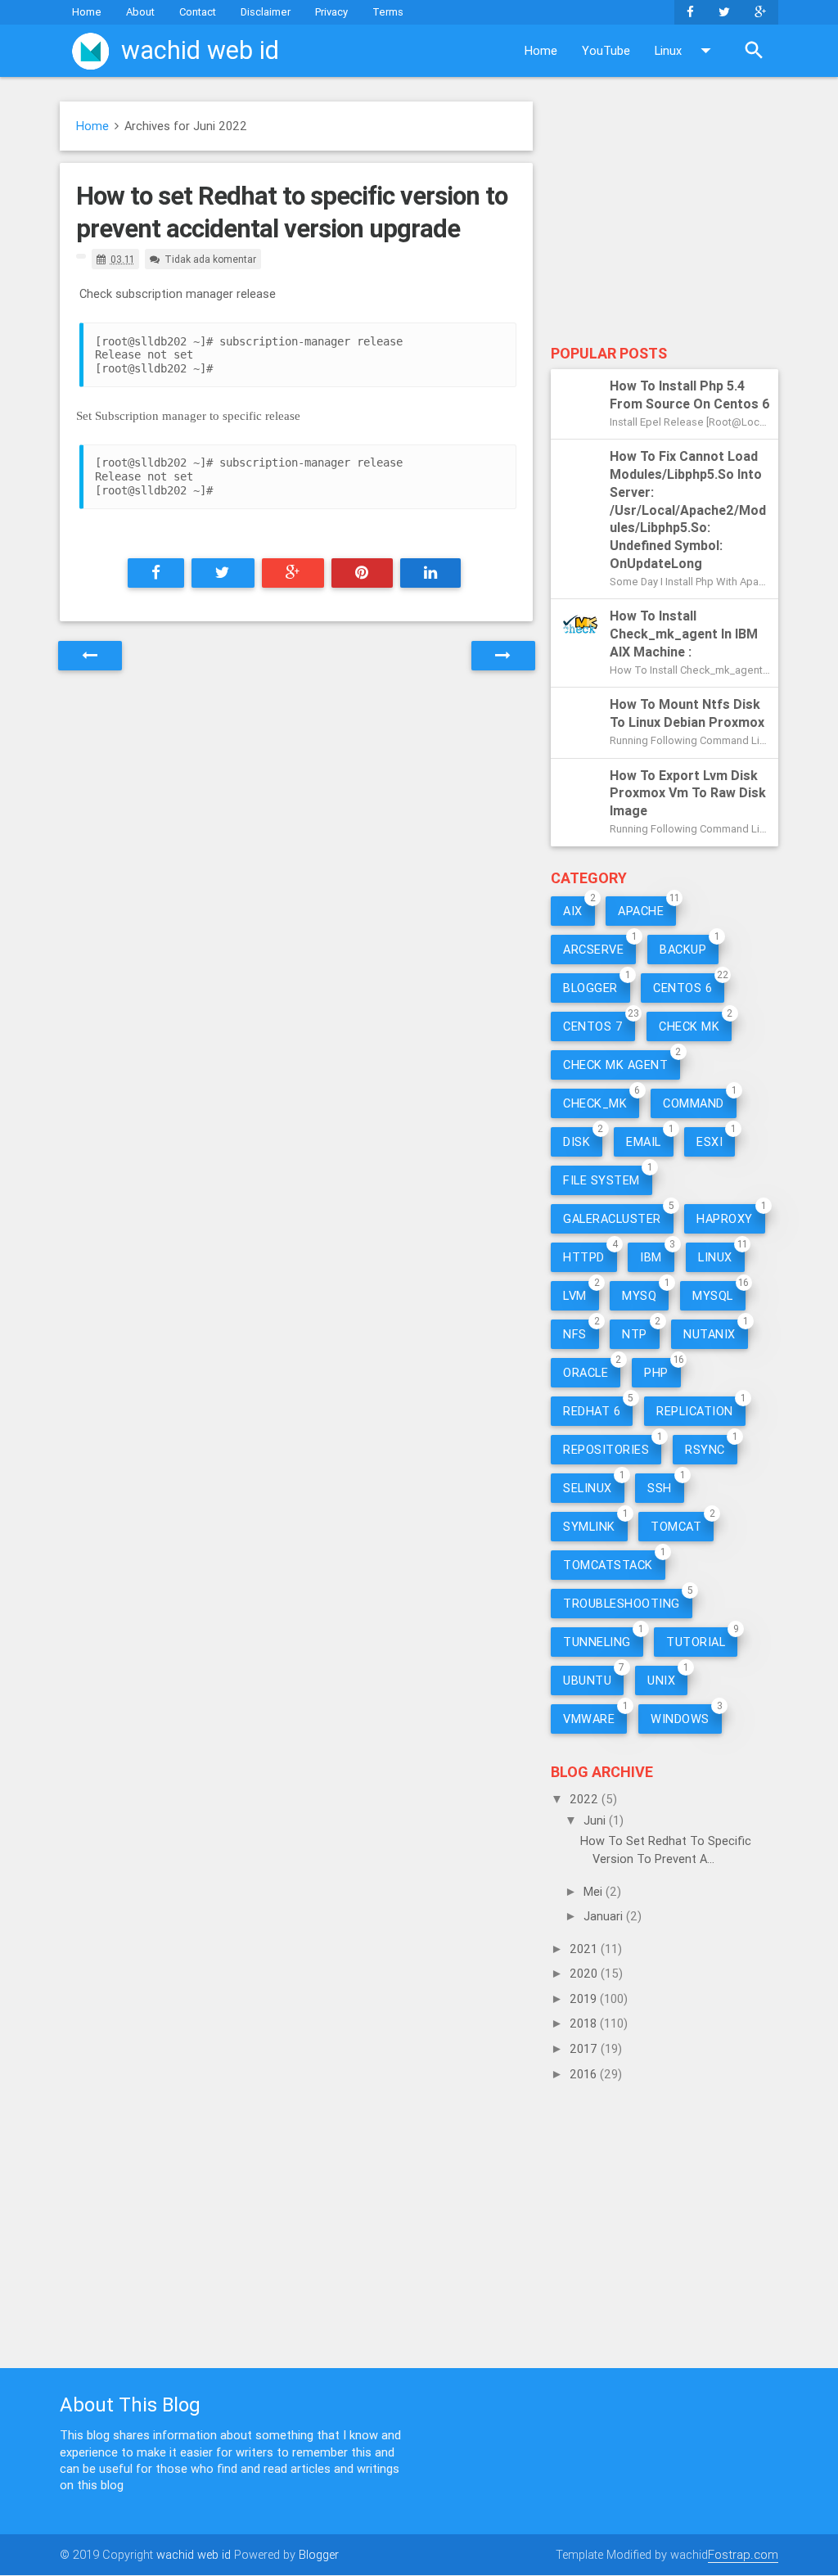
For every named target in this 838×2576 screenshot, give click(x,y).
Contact (198, 12)
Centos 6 (683, 988)
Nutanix (710, 1334)
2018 (585, 2023)
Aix (573, 911)
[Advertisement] (665, 219)
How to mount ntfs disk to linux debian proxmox (687, 713)
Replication (695, 1411)
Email (644, 1141)
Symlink (589, 1526)
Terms (388, 12)
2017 (585, 2048)
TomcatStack (608, 1565)
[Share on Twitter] (223, 573)
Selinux (588, 1488)
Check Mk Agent (615, 1065)
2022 (586, 1799)
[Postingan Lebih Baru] (90, 656)
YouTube (606, 50)
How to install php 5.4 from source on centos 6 (690, 395)
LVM (575, 1295)
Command (694, 1103)
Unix (661, 1680)
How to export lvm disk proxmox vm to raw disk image (688, 793)
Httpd (584, 1257)
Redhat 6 (592, 1411)
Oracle (586, 1372)
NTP (635, 1334)
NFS (575, 1334)
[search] (754, 51)
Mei (595, 1891)
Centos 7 (593, 1026)
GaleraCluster (612, 1218)
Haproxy (725, 1218)
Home (87, 12)
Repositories (606, 1449)
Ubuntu (587, 1680)
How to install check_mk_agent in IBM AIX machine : (684, 634)
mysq (639, 1295)
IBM (651, 1257)
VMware (589, 1719)
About (140, 12)
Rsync (705, 1449)
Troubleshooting (622, 1603)
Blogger (590, 988)
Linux (668, 50)
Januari (605, 1916)
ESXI (710, 1141)
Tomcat (676, 1526)
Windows (680, 1719)
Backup (683, 949)
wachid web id (194, 2554)
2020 (585, 1973)
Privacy (331, 12)
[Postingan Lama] (503, 656)
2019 (585, 1999)
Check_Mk (595, 1103)
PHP (656, 1372)
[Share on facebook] (156, 573)
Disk (577, 1141)
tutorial (696, 1642)
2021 (585, 1949)
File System (601, 1180)
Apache (641, 911)
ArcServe (593, 949)
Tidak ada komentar (210, 259)
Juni (596, 1820)
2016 (585, 2074)
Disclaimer (266, 12)
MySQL (713, 1295)
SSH (660, 1488)
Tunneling (597, 1642)
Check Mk (689, 1026)
